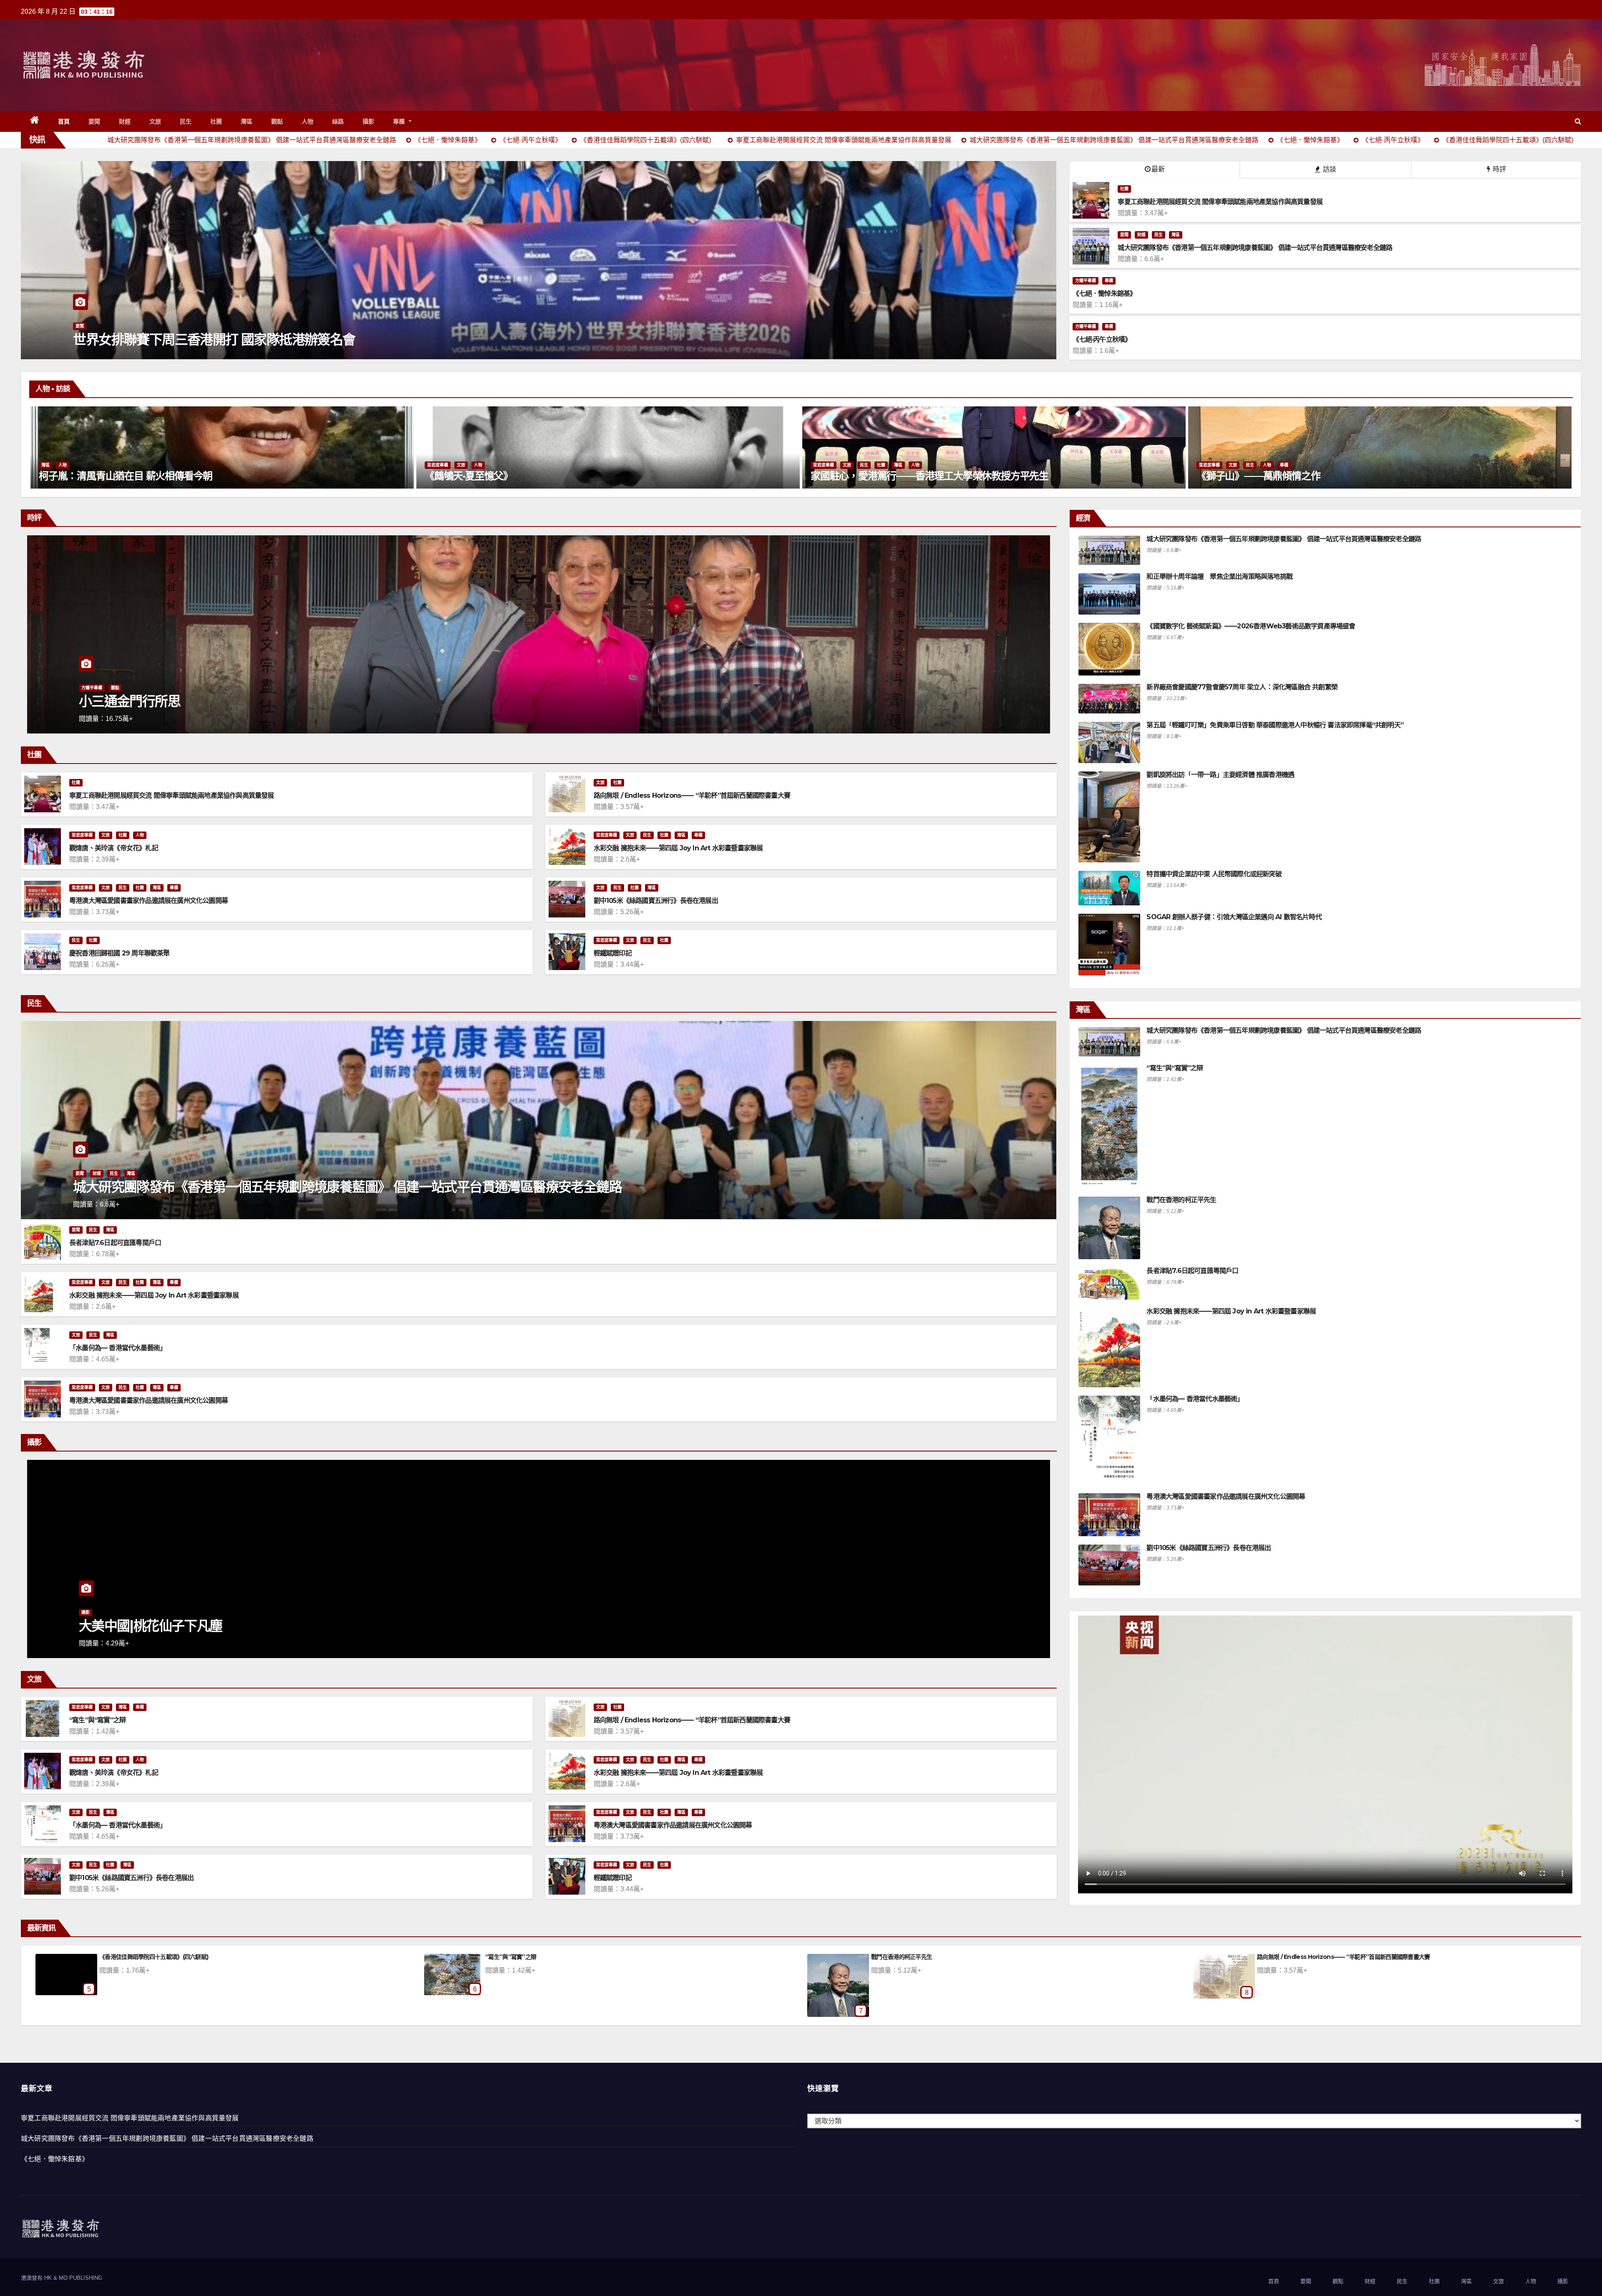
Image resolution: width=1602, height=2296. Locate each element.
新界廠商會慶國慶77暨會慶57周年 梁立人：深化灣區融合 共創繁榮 (1242, 687)
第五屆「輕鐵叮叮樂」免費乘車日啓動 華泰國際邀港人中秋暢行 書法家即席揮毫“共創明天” (1275, 725)
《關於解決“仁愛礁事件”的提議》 (141, 1957)
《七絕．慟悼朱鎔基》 (55, 2159)
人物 (308, 121)
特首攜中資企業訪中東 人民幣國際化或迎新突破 (1214, 874)
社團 (216, 121)
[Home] (35, 121)
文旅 (155, 121)
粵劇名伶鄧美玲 (844, 476)
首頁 (64, 121)
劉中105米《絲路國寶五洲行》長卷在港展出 (656, 901)
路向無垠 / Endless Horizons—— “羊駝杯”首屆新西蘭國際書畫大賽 (692, 795)
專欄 (400, 121)
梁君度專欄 (52, 465)
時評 (1499, 169)
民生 (186, 121)
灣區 (247, 121)
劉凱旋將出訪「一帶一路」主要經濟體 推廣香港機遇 (1220, 775)
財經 (125, 121)
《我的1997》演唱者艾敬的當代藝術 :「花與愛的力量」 (1314, 476)
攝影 (369, 121)
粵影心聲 (90, 1612)
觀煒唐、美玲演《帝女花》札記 (114, 848)
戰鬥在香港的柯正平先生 (1181, 1200)
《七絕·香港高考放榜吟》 (902, 1957)
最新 (1158, 169)
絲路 (338, 121)
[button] (1578, 121)
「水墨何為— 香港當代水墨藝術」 (118, 1348)
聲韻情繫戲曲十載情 (136, 1626)
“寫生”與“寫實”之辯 (97, 1720)
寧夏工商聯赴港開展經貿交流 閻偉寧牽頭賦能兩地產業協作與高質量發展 (172, 795)
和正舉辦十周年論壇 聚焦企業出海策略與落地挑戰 (1219, 576)
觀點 (277, 121)
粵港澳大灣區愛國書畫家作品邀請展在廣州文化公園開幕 (149, 901)
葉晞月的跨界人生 (77, 476)
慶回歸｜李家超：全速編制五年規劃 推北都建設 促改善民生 (241, 339)
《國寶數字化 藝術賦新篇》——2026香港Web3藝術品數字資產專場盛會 (1251, 626)
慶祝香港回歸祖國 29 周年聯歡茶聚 (120, 953)
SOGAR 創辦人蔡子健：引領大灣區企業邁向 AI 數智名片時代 (1234, 917)
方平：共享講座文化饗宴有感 (521, 1957)
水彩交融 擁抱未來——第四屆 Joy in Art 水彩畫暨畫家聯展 (678, 848)
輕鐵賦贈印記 (613, 953)
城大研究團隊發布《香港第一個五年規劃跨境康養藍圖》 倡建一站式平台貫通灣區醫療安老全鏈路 (347, 1187)
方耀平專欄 (1086, 281)
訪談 (1329, 169)
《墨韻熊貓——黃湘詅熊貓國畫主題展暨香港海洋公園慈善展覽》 (563, 476)
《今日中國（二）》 (133, 701)
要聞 (94, 121)
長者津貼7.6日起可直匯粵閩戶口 (115, 1243)
